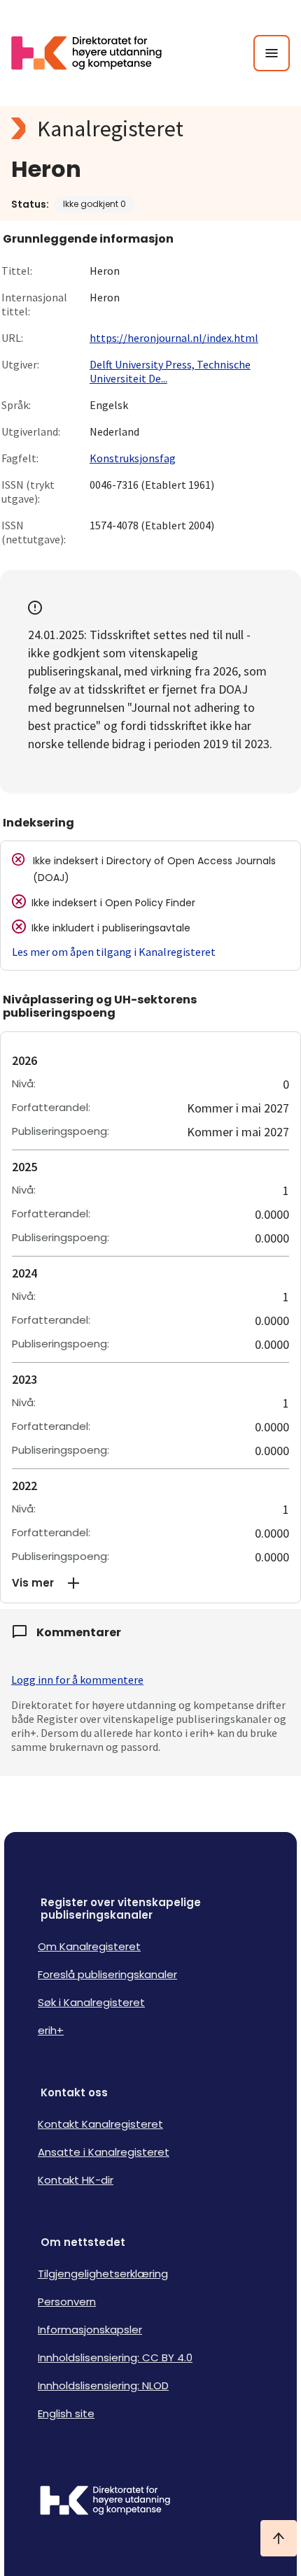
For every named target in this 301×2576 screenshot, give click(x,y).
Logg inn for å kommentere (77, 1680)
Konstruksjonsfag (133, 458)
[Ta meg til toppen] (279, 2538)
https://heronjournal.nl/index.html (174, 338)
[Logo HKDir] (150, 2502)
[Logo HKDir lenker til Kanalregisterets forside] (95, 53)
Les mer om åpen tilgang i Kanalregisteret (114, 952)
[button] (150, 1583)
